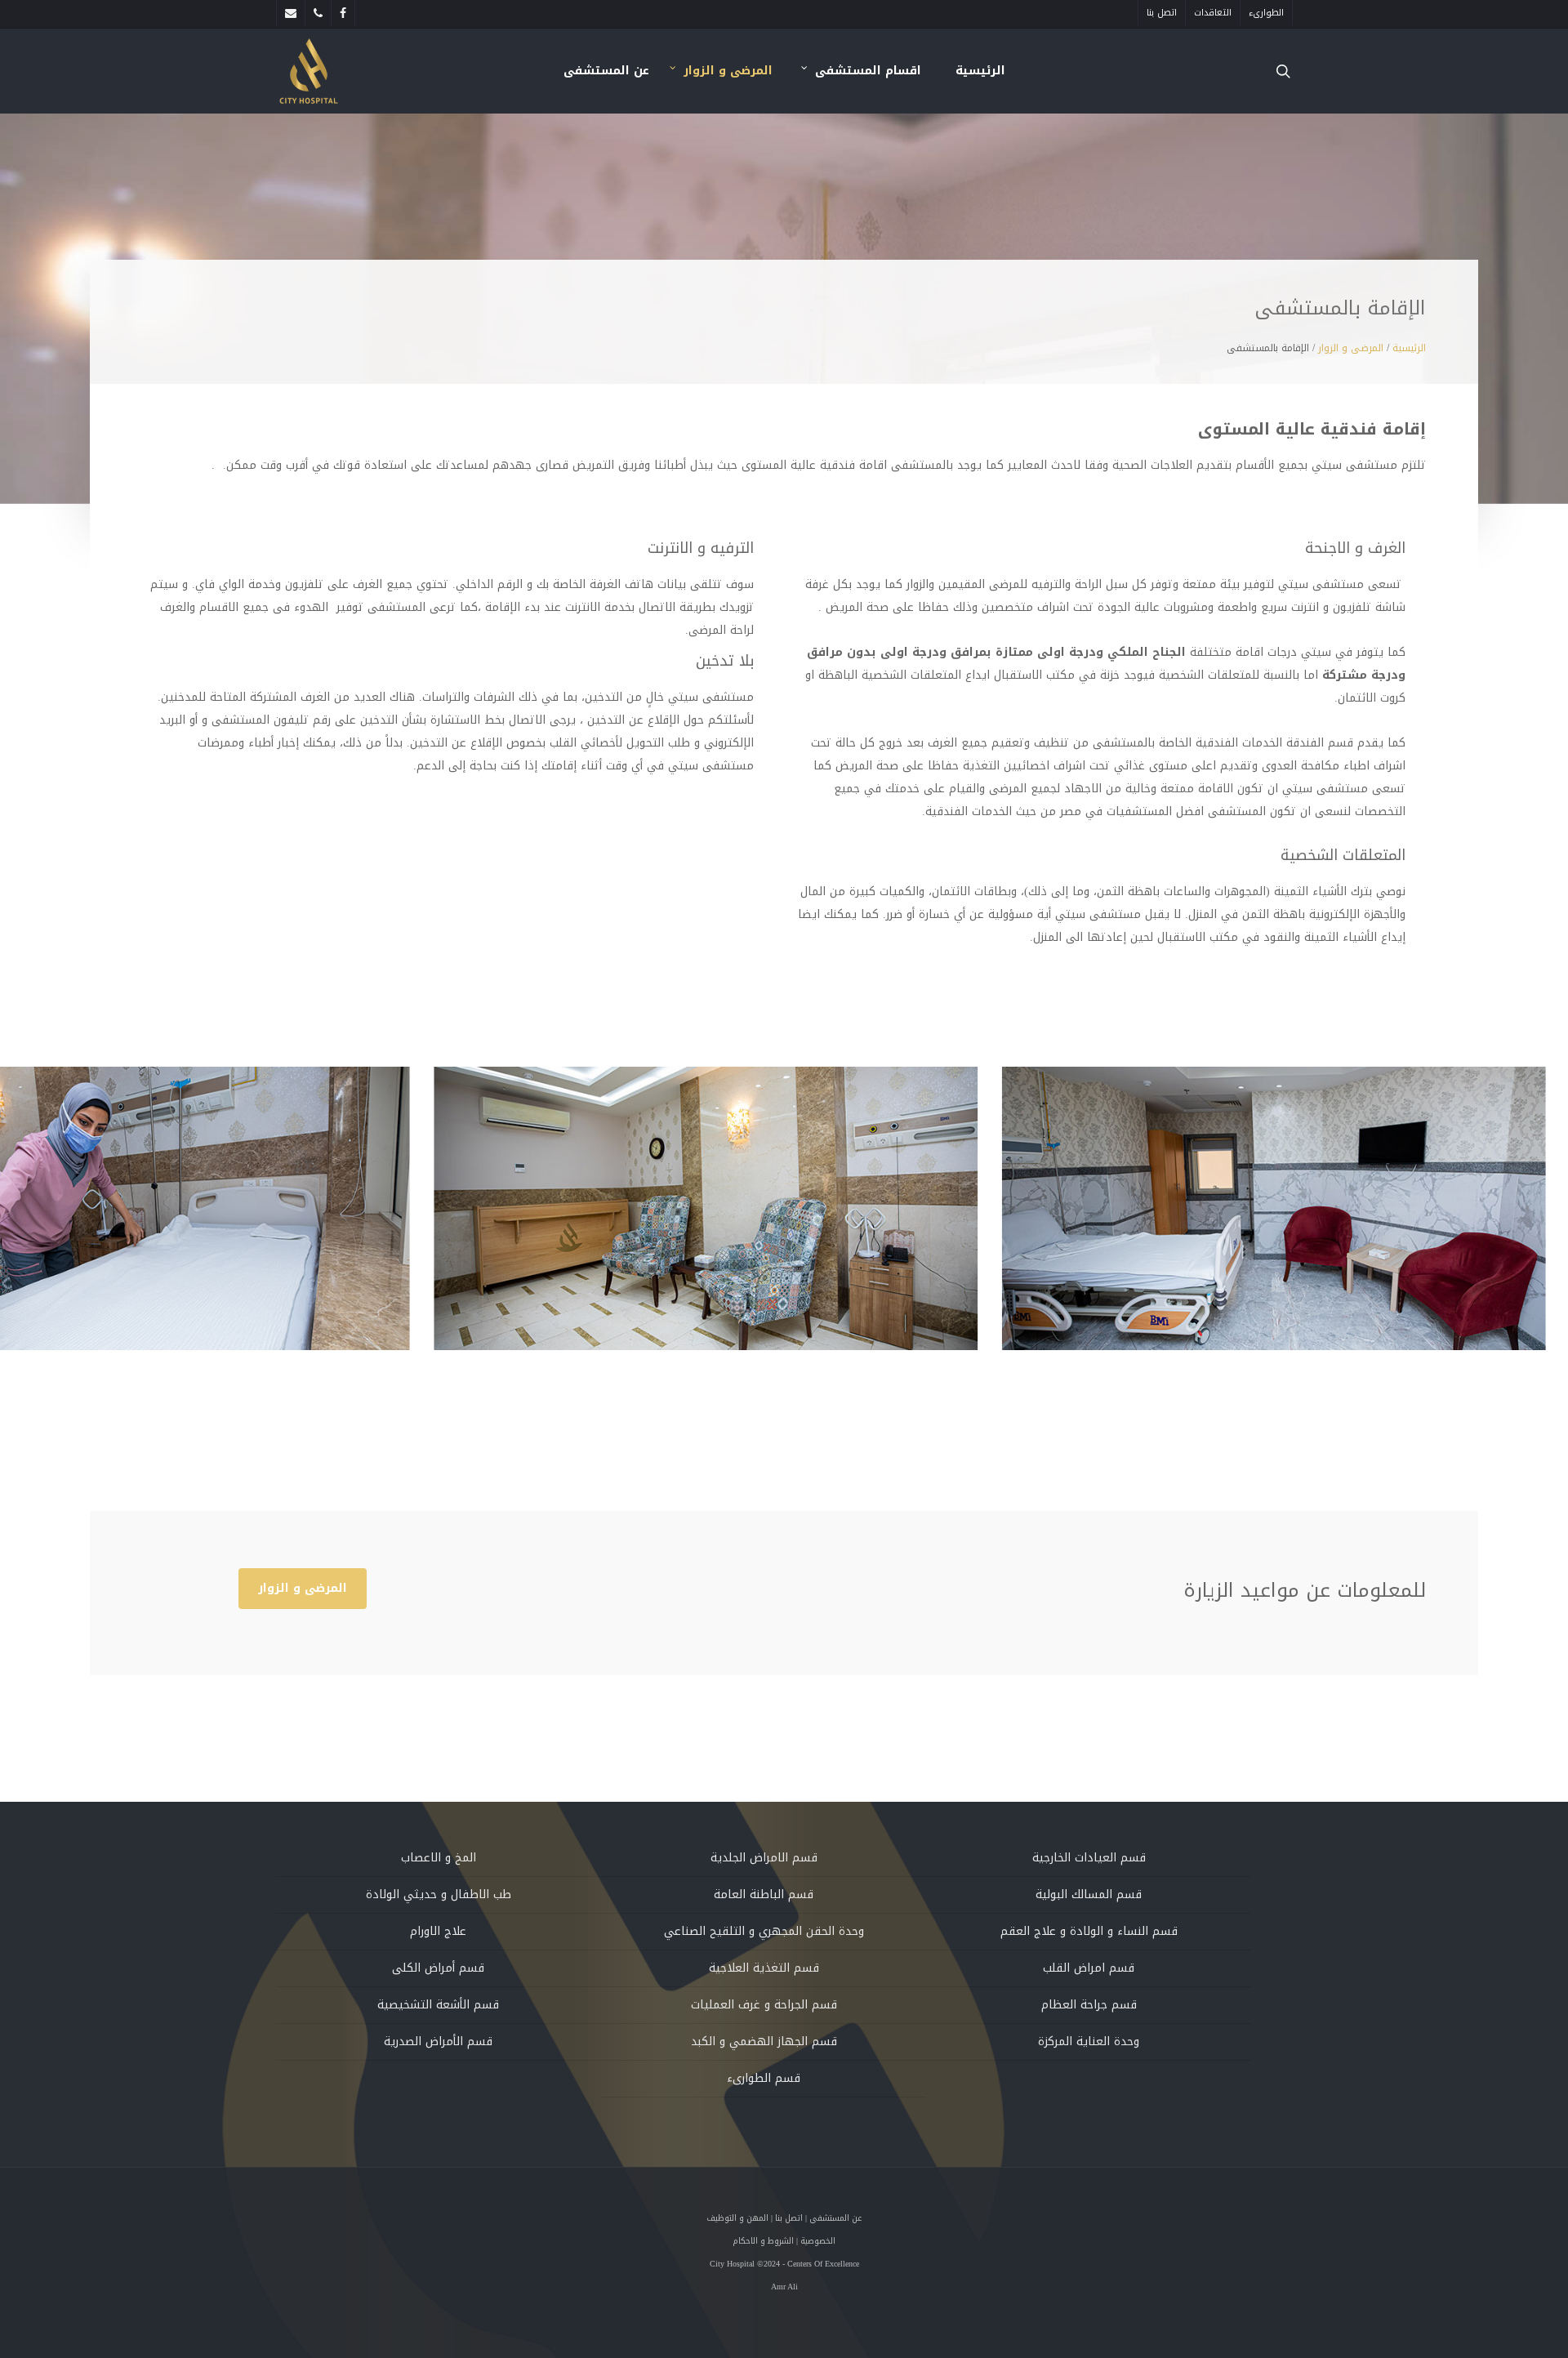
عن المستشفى (835, 2218)
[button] (303, 1589)
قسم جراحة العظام (1089, 2005)
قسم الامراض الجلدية (764, 1858)
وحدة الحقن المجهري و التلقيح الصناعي (764, 1931)
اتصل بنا (789, 2218)
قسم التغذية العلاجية (764, 1968)
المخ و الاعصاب (439, 1858)
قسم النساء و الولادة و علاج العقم (1089, 1931)
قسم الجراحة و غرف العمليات (764, 2005)
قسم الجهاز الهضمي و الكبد (764, 2042)
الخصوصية (818, 2241)
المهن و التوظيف (737, 2218)
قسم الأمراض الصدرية (438, 2042)
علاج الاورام (438, 1931)
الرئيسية (1409, 348)
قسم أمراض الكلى (438, 1968)
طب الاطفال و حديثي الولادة (439, 1894)
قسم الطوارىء (764, 2078)
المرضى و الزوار (1351, 348)
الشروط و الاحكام (763, 2241)
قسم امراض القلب (1089, 1968)
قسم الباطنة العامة (764, 1894)
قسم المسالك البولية (1089, 1894)
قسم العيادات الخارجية (1089, 1858)
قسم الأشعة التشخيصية (438, 2005)
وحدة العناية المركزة (1089, 2042)
